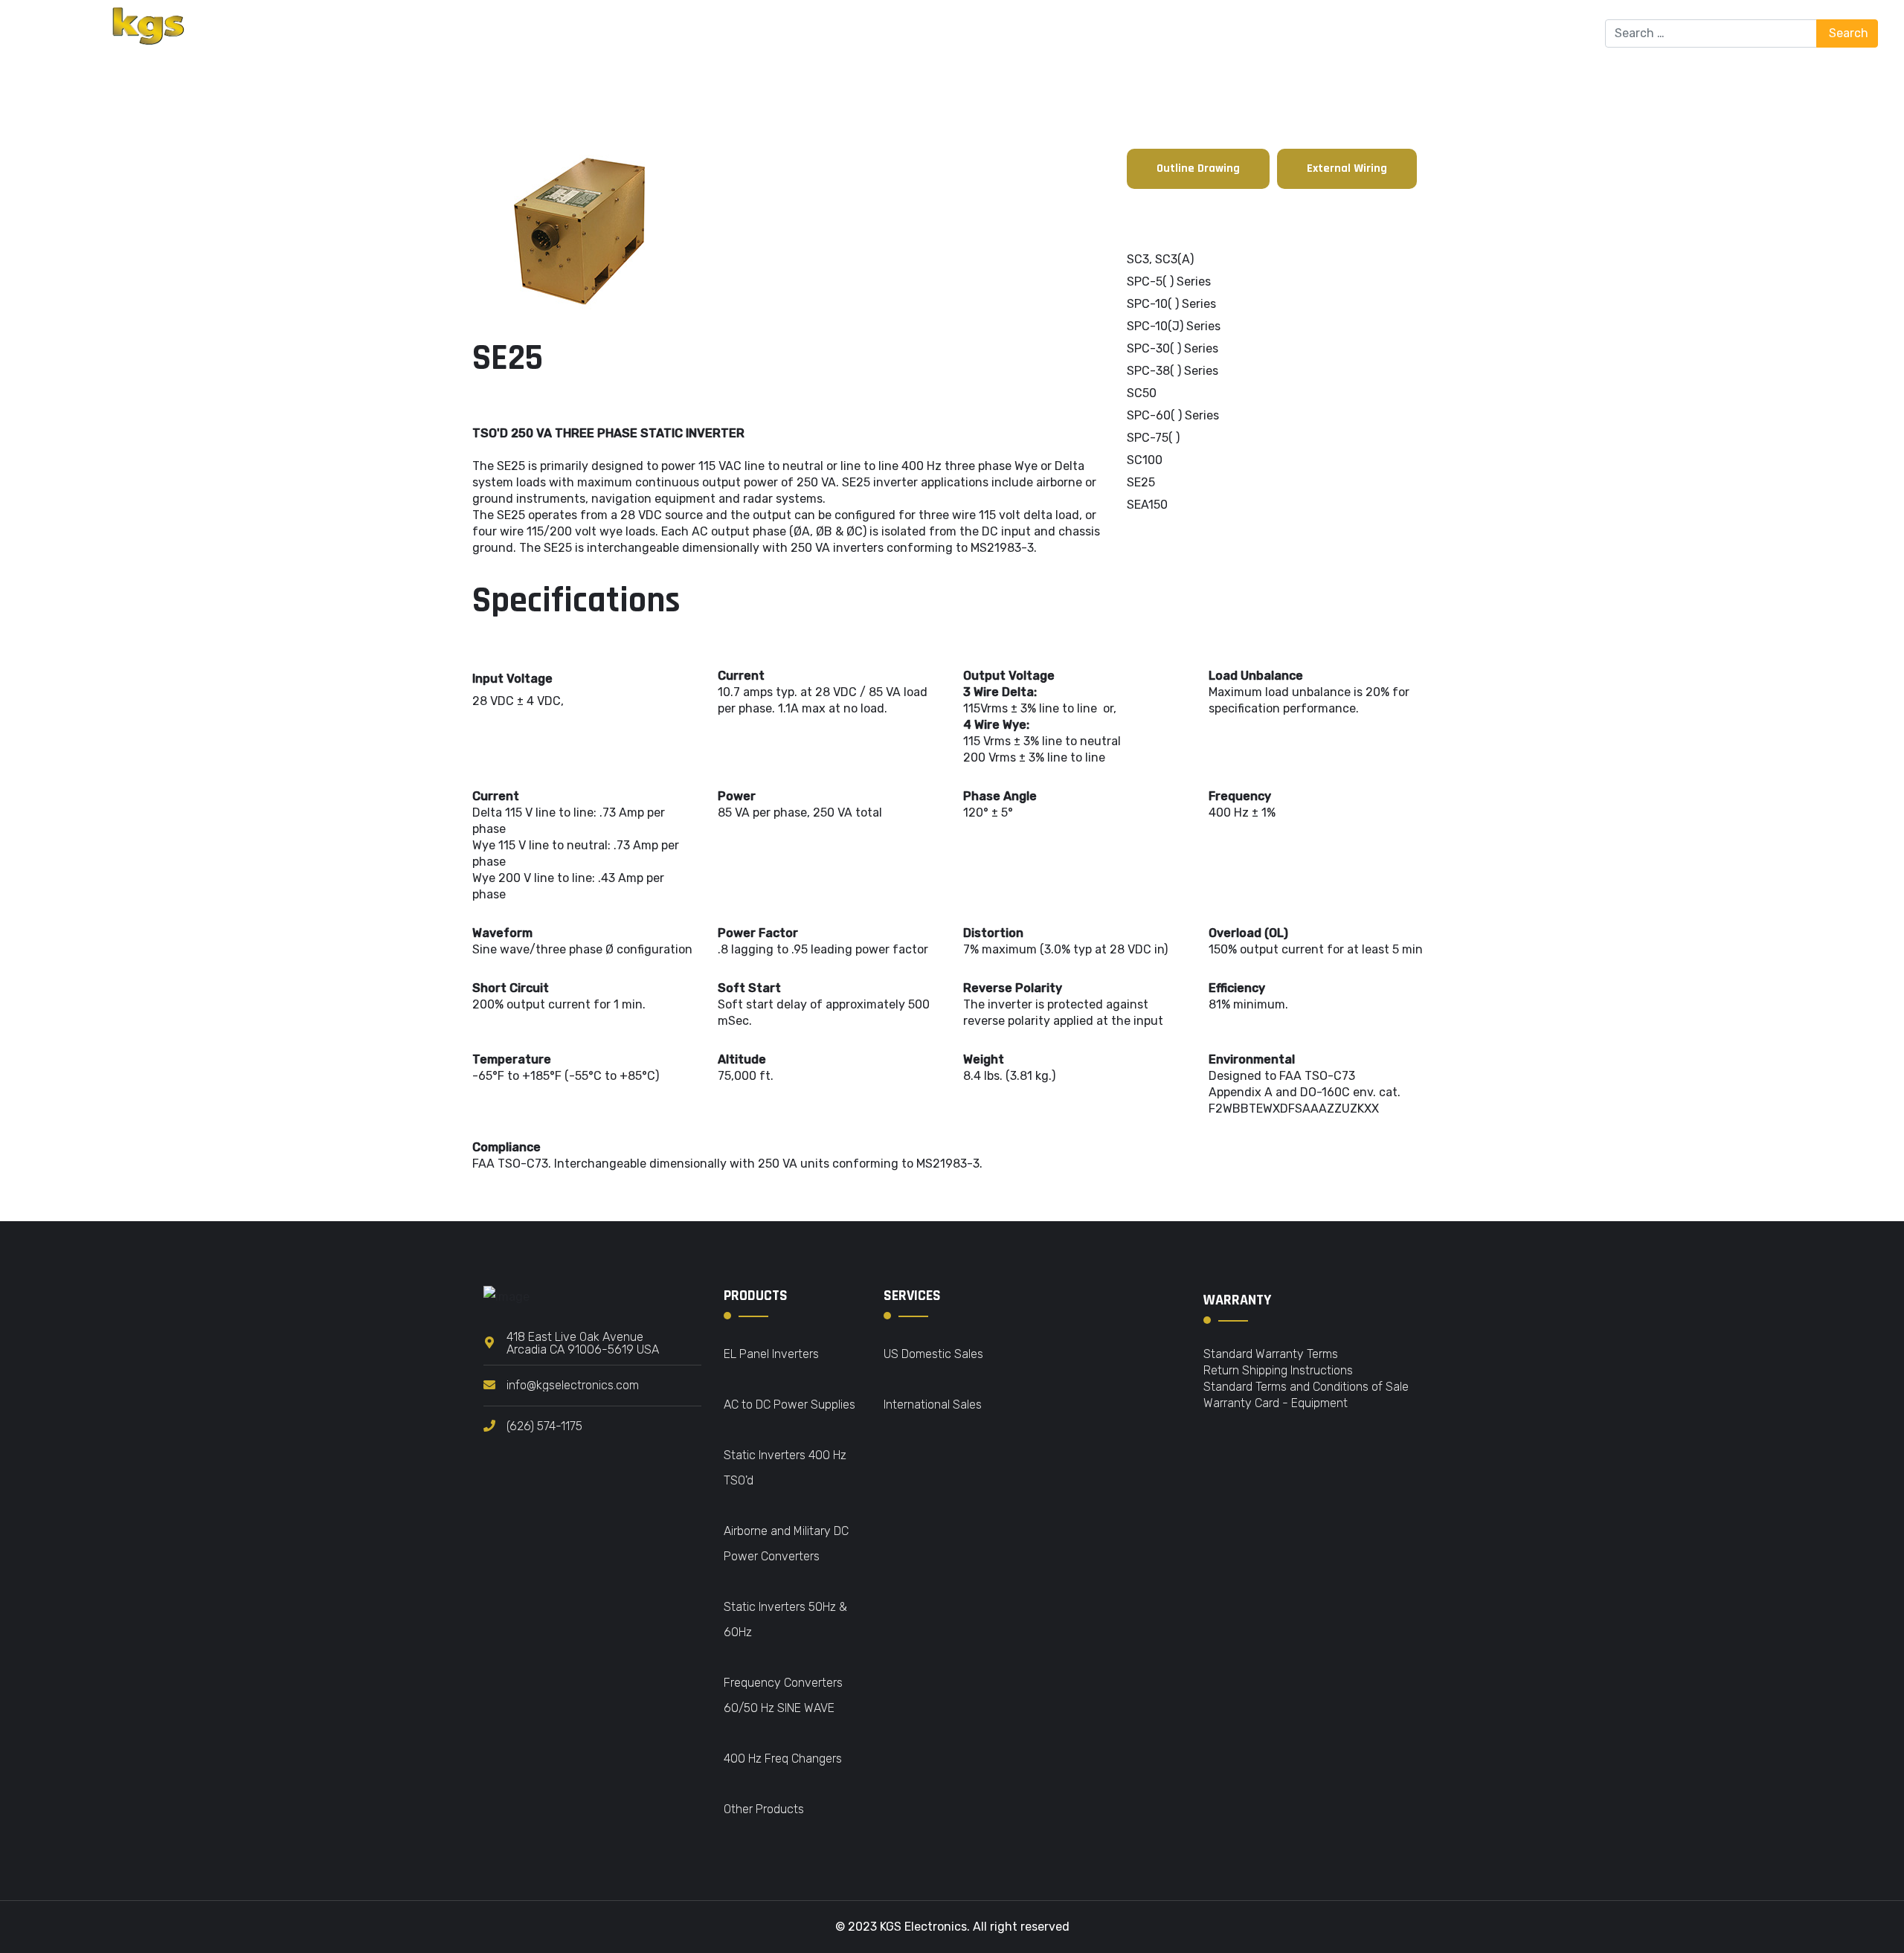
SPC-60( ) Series (1173, 415)
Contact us (926, 33)
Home (380, 33)
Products (539, 33)
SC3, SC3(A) (1160, 259)
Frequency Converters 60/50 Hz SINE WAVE (783, 1695)
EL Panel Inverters (771, 1354)
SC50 (1142, 393)
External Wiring (1347, 168)
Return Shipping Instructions (1278, 1370)
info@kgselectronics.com (573, 1385)
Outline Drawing (1198, 168)
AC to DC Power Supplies (789, 1405)
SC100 (1145, 460)
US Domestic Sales (933, 1354)
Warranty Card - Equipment (1276, 1403)
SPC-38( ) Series (1173, 371)
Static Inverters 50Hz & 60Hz (785, 1619)
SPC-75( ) (1153, 438)
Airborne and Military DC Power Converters (786, 1544)
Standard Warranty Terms (1271, 1354)
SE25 (1141, 482)
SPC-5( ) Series (1169, 281)
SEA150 (1147, 505)
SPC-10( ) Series (1171, 304)
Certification (833, 33)
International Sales (933, 1405)
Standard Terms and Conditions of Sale (1306, 1387)
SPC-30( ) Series (1173, 348)
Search (1847, 33)
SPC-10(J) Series (1174, 326)
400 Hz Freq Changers (783, 1759)
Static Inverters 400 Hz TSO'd (785, 1468)
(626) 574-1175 (544, 1426)
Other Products (764, 1809)
